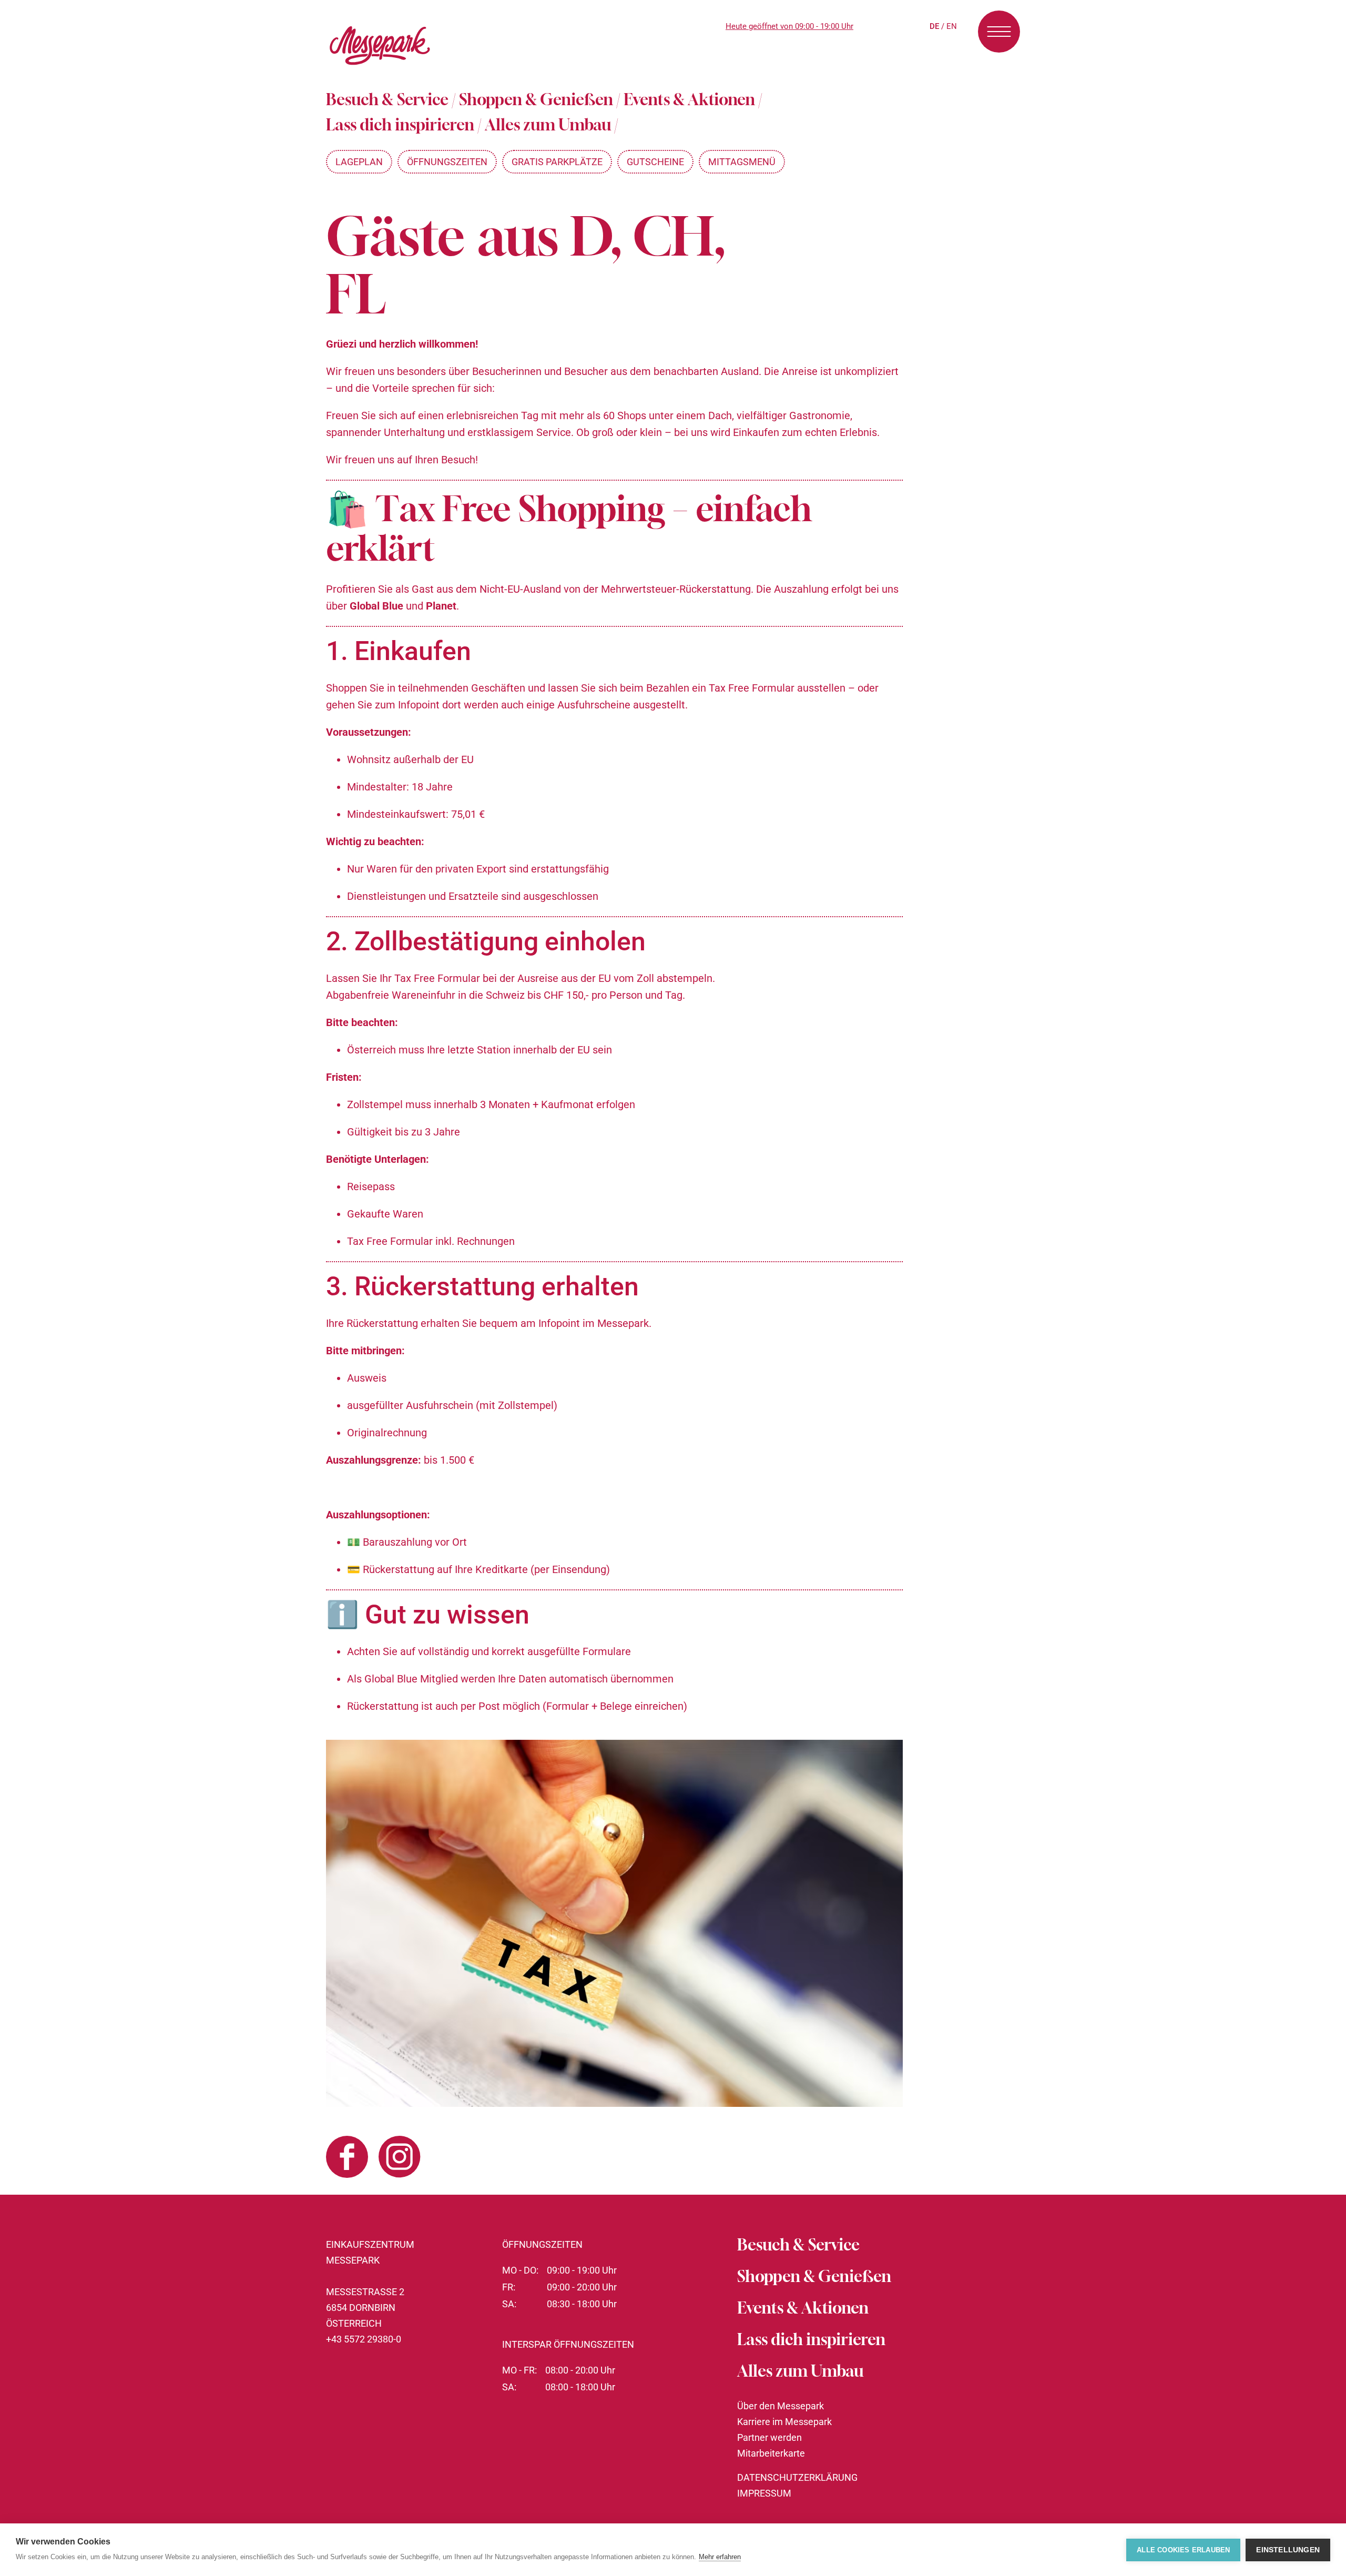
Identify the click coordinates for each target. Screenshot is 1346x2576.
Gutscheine (655, 162)
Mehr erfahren (720, 2557)
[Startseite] (380, 68)
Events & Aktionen (689, 99)
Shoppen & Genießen (536, 99)
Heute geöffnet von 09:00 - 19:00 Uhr (789, 26)
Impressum (764, 2493)
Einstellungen (1288, 2550)
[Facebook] (347, 2159)
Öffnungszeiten (447, 162)
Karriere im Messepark (784, 2422)
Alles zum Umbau (548, 125)
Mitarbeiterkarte (771, 2453)
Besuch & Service (387, 99)
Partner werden (769, 2437)
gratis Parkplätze (557, 162)
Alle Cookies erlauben (1183, 2550)
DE (934, 26)
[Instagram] (400, 2159)
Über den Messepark (781, 2406)
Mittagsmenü (742, 162)
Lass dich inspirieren (400, 125)
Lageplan (359, 162)
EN (952, 26)
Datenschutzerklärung (797, 2477)
